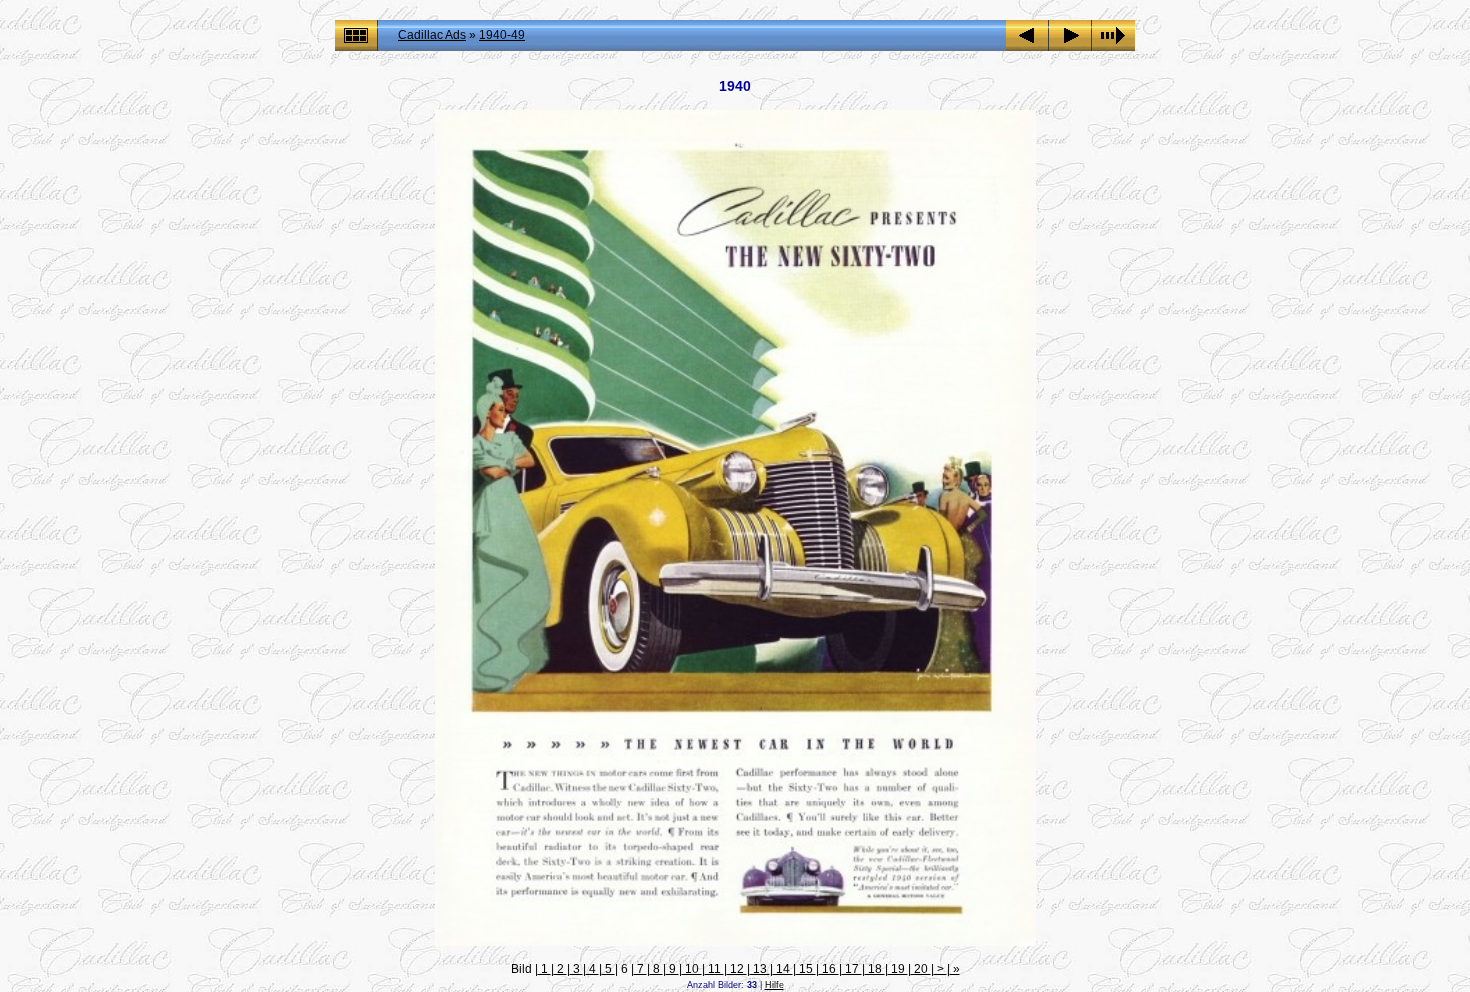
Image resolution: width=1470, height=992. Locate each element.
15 (806, 969)
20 (921, 969)
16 (829, 969)
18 (875, 969)
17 (852, 969)
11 (714, 969)
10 (692, 969)
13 (760, 969)
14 (783, 969)
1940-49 (502, 35)
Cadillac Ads (432, 35)
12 (737, 969)
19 (898, 969)
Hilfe (774, 985)
